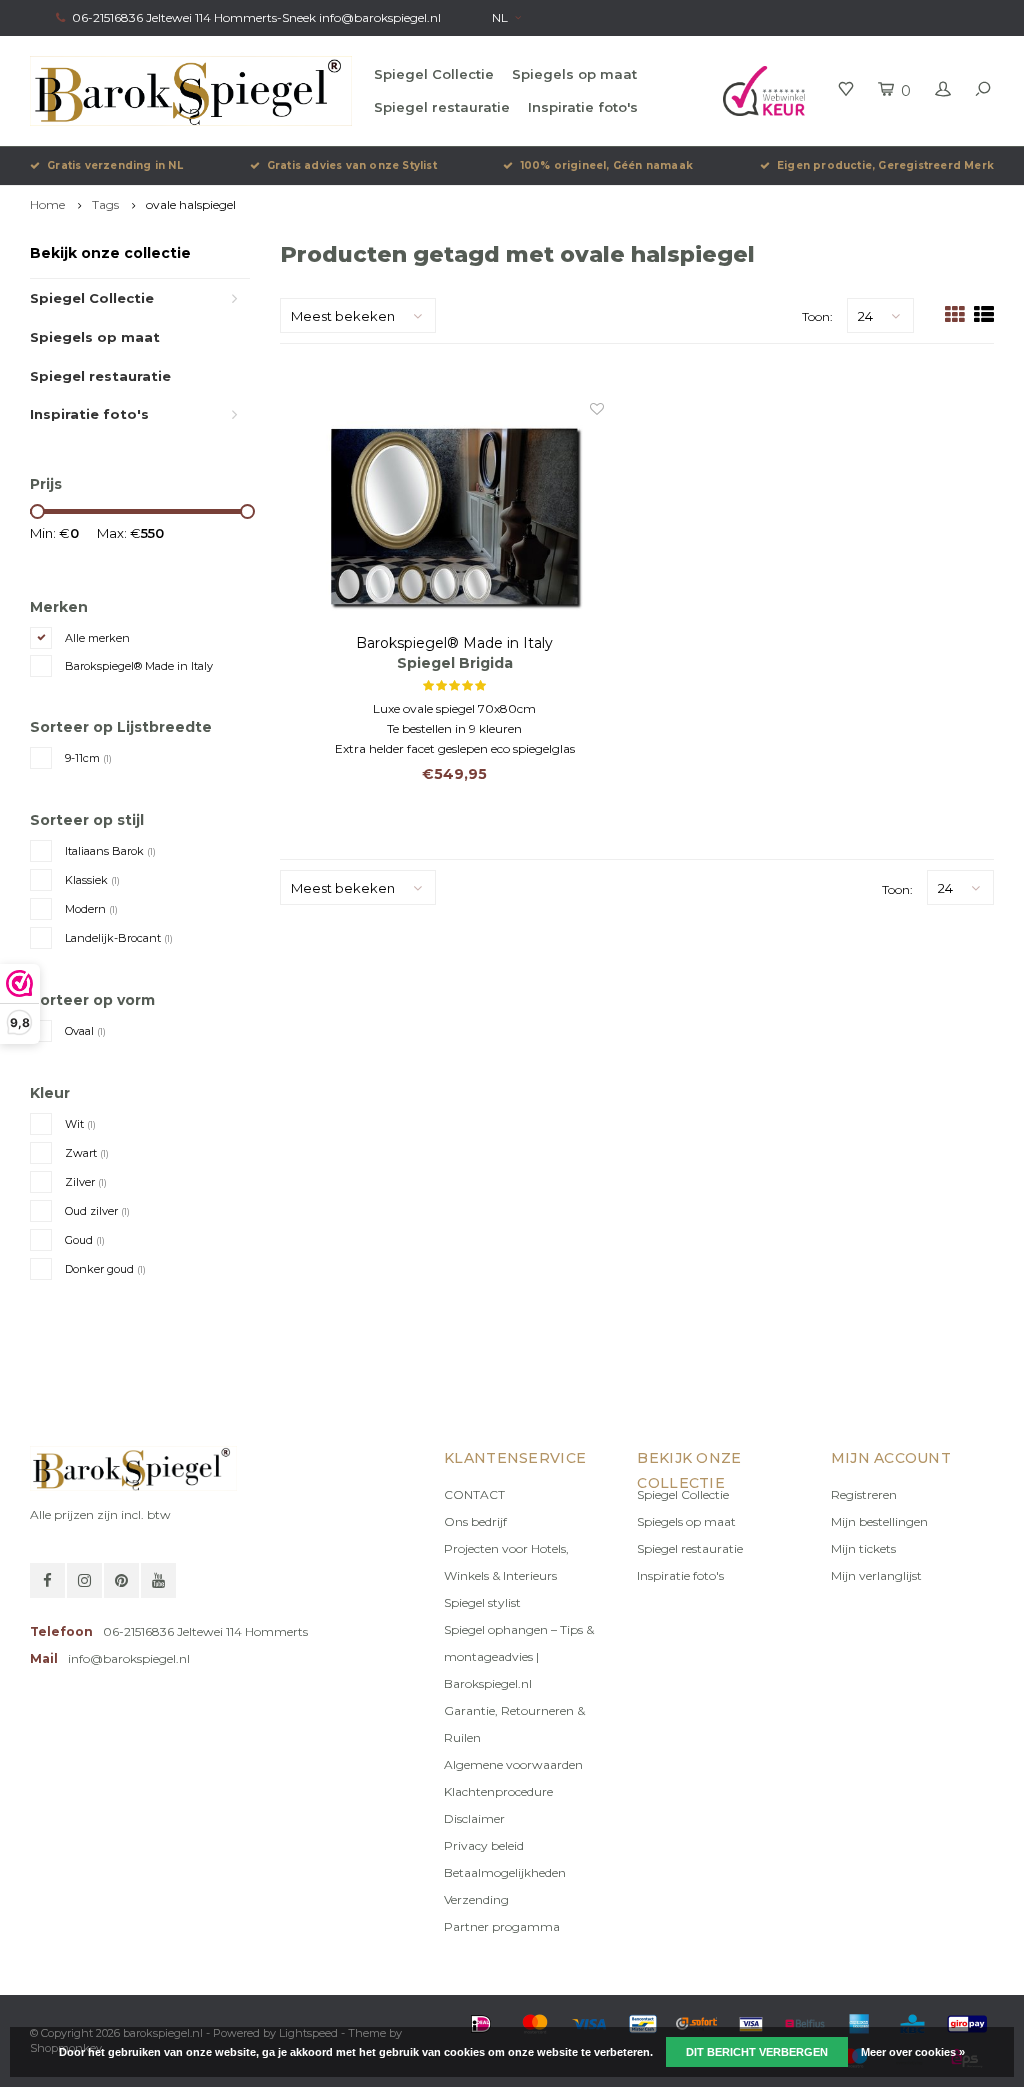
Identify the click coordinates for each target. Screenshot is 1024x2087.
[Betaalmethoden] (481, 2024)
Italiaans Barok (110, 851)
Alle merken (97, 638)
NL (500, 17)
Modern (91, 909)
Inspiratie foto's (583, 107)
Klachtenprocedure (498, 1791)
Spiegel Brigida (455, 663)
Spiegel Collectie (434, 74)
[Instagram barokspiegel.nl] (84, 1580)
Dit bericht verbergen (757, 2052)
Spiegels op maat (574, 74)
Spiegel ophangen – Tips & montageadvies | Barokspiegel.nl (519, 1656)
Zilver (86, 1182)
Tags (105, 204)
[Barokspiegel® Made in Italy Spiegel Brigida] (454, 516)
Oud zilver (97, 1211)
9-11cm (88, 758)
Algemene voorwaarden (513, 1764)
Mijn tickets (863, 1548)
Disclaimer (474, 1818)
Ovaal (85, 1031)
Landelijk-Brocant (119, 938)
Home (47, 204)
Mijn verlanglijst (876, 1575)
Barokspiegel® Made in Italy (139, 666)
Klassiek (92, 880)
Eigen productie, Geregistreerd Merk (885, 165)
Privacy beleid (484, 1845)
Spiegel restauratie (442, 107)
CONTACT (474, 1494)
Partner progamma (502, 1926)
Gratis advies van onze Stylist (352, 165)
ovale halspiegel (191, 204)
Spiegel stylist (482, 1602)
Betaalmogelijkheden (505, 1872)
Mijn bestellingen (879, 1521)
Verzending (476, 1899)
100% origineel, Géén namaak (607, 165)
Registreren (864, 1494)
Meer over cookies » (913, 2052)
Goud (85, 1240)
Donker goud (105, 1269)
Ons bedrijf (475, 1521)
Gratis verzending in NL (115, 165)
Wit (80, 1124)
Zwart (87, 1153)
